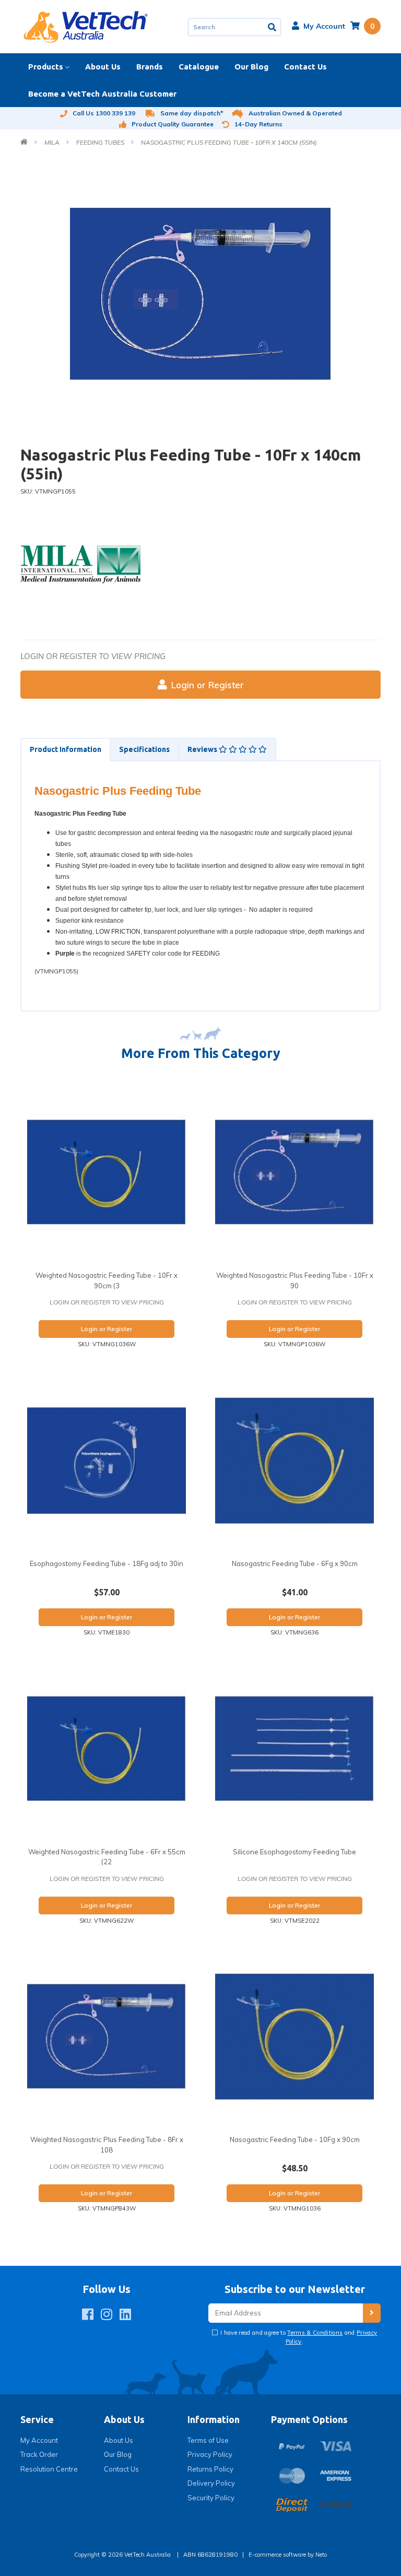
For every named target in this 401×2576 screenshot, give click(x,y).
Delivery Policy (211, 2483)
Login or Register (208, 685)
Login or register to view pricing (93, 656)
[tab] (65, 750)
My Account (39, 2440)
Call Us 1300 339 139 (104, 113)
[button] (319, 26)
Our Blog (251, 67)
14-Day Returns (258, 124)
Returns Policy (210, 2469)
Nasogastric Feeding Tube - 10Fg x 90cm (295, 2139)
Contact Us (305, 67)
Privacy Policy (210, 2454)
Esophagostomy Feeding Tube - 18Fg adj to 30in (107, 1563)
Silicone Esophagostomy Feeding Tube (294, 1852)
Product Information (66, 749)
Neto (321, 2555)
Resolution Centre (49, 2469)
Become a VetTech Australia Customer (102, 94)
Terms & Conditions (315, 2333)
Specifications (144, 749)
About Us (103, 67)
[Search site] (273, 27)
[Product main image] (200, 294)
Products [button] (46, 67)
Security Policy (211, 2498)
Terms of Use (208, 2440)
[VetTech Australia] (86, 26)
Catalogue (199, 67)
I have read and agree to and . (298, 2337)
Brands (150, 67)
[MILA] (80, 563)
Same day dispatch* (192, 113)
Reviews (203, 749)
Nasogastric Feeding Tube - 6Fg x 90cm (295, 1563)
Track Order (39, 2454)
